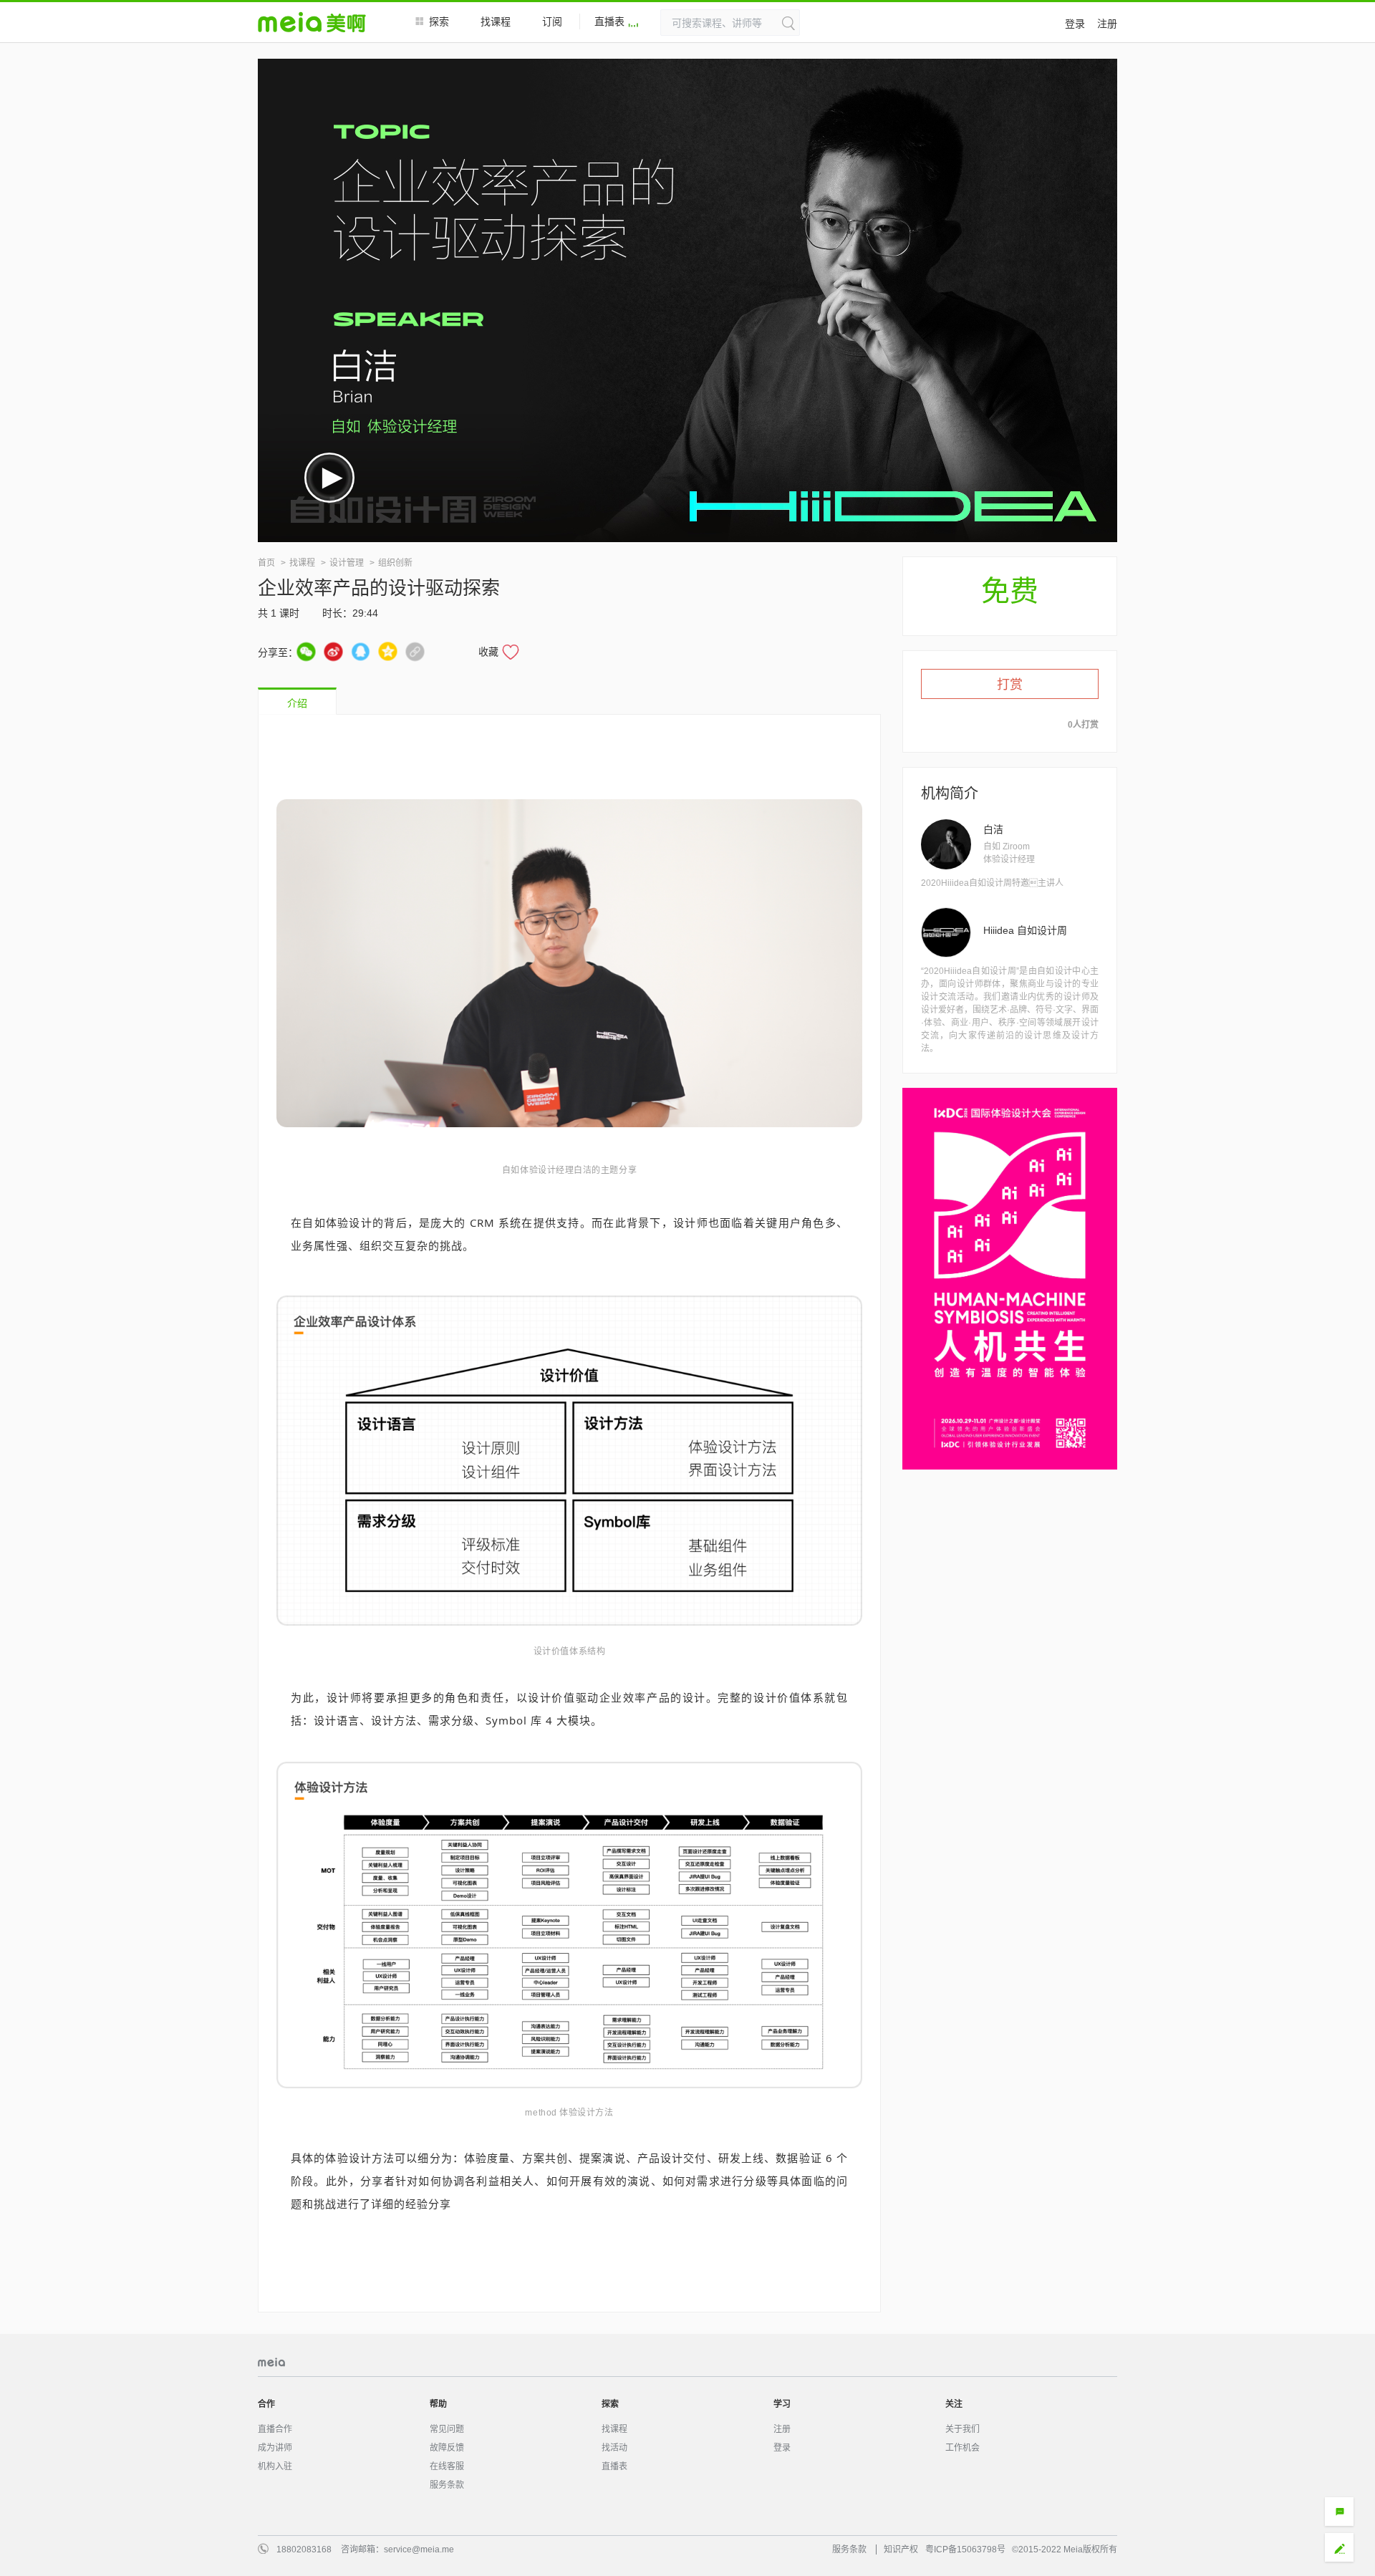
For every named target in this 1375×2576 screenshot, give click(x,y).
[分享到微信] (306, 651)
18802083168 (304, 2550)
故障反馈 (447, 2448)
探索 (439, 21)
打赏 (1010, 685)
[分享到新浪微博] (333, 651)
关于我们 (962, 2429)
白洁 (993, 829)
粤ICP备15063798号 (965, 2550)
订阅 (552, 21)
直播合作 (275, 2429)
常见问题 (447, 2429)
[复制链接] (415, 651)
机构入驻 (275, 2466)
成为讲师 (275, 2448)
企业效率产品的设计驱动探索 (379, 588)
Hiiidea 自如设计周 (1025, 930)
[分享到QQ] (361, 651)
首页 (266, 563)
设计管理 (347, 563)
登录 (1075, 24)
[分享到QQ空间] (388, 651)
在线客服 (447, 2466)
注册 (1107, 24)
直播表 (609, 21)
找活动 (614, 2448)
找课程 (496, 21)
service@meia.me (419, 2550)
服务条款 (447, 2485)
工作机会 (962, 2448)
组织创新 (395, 563)
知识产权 (901, 2550)
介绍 (297, 703)
